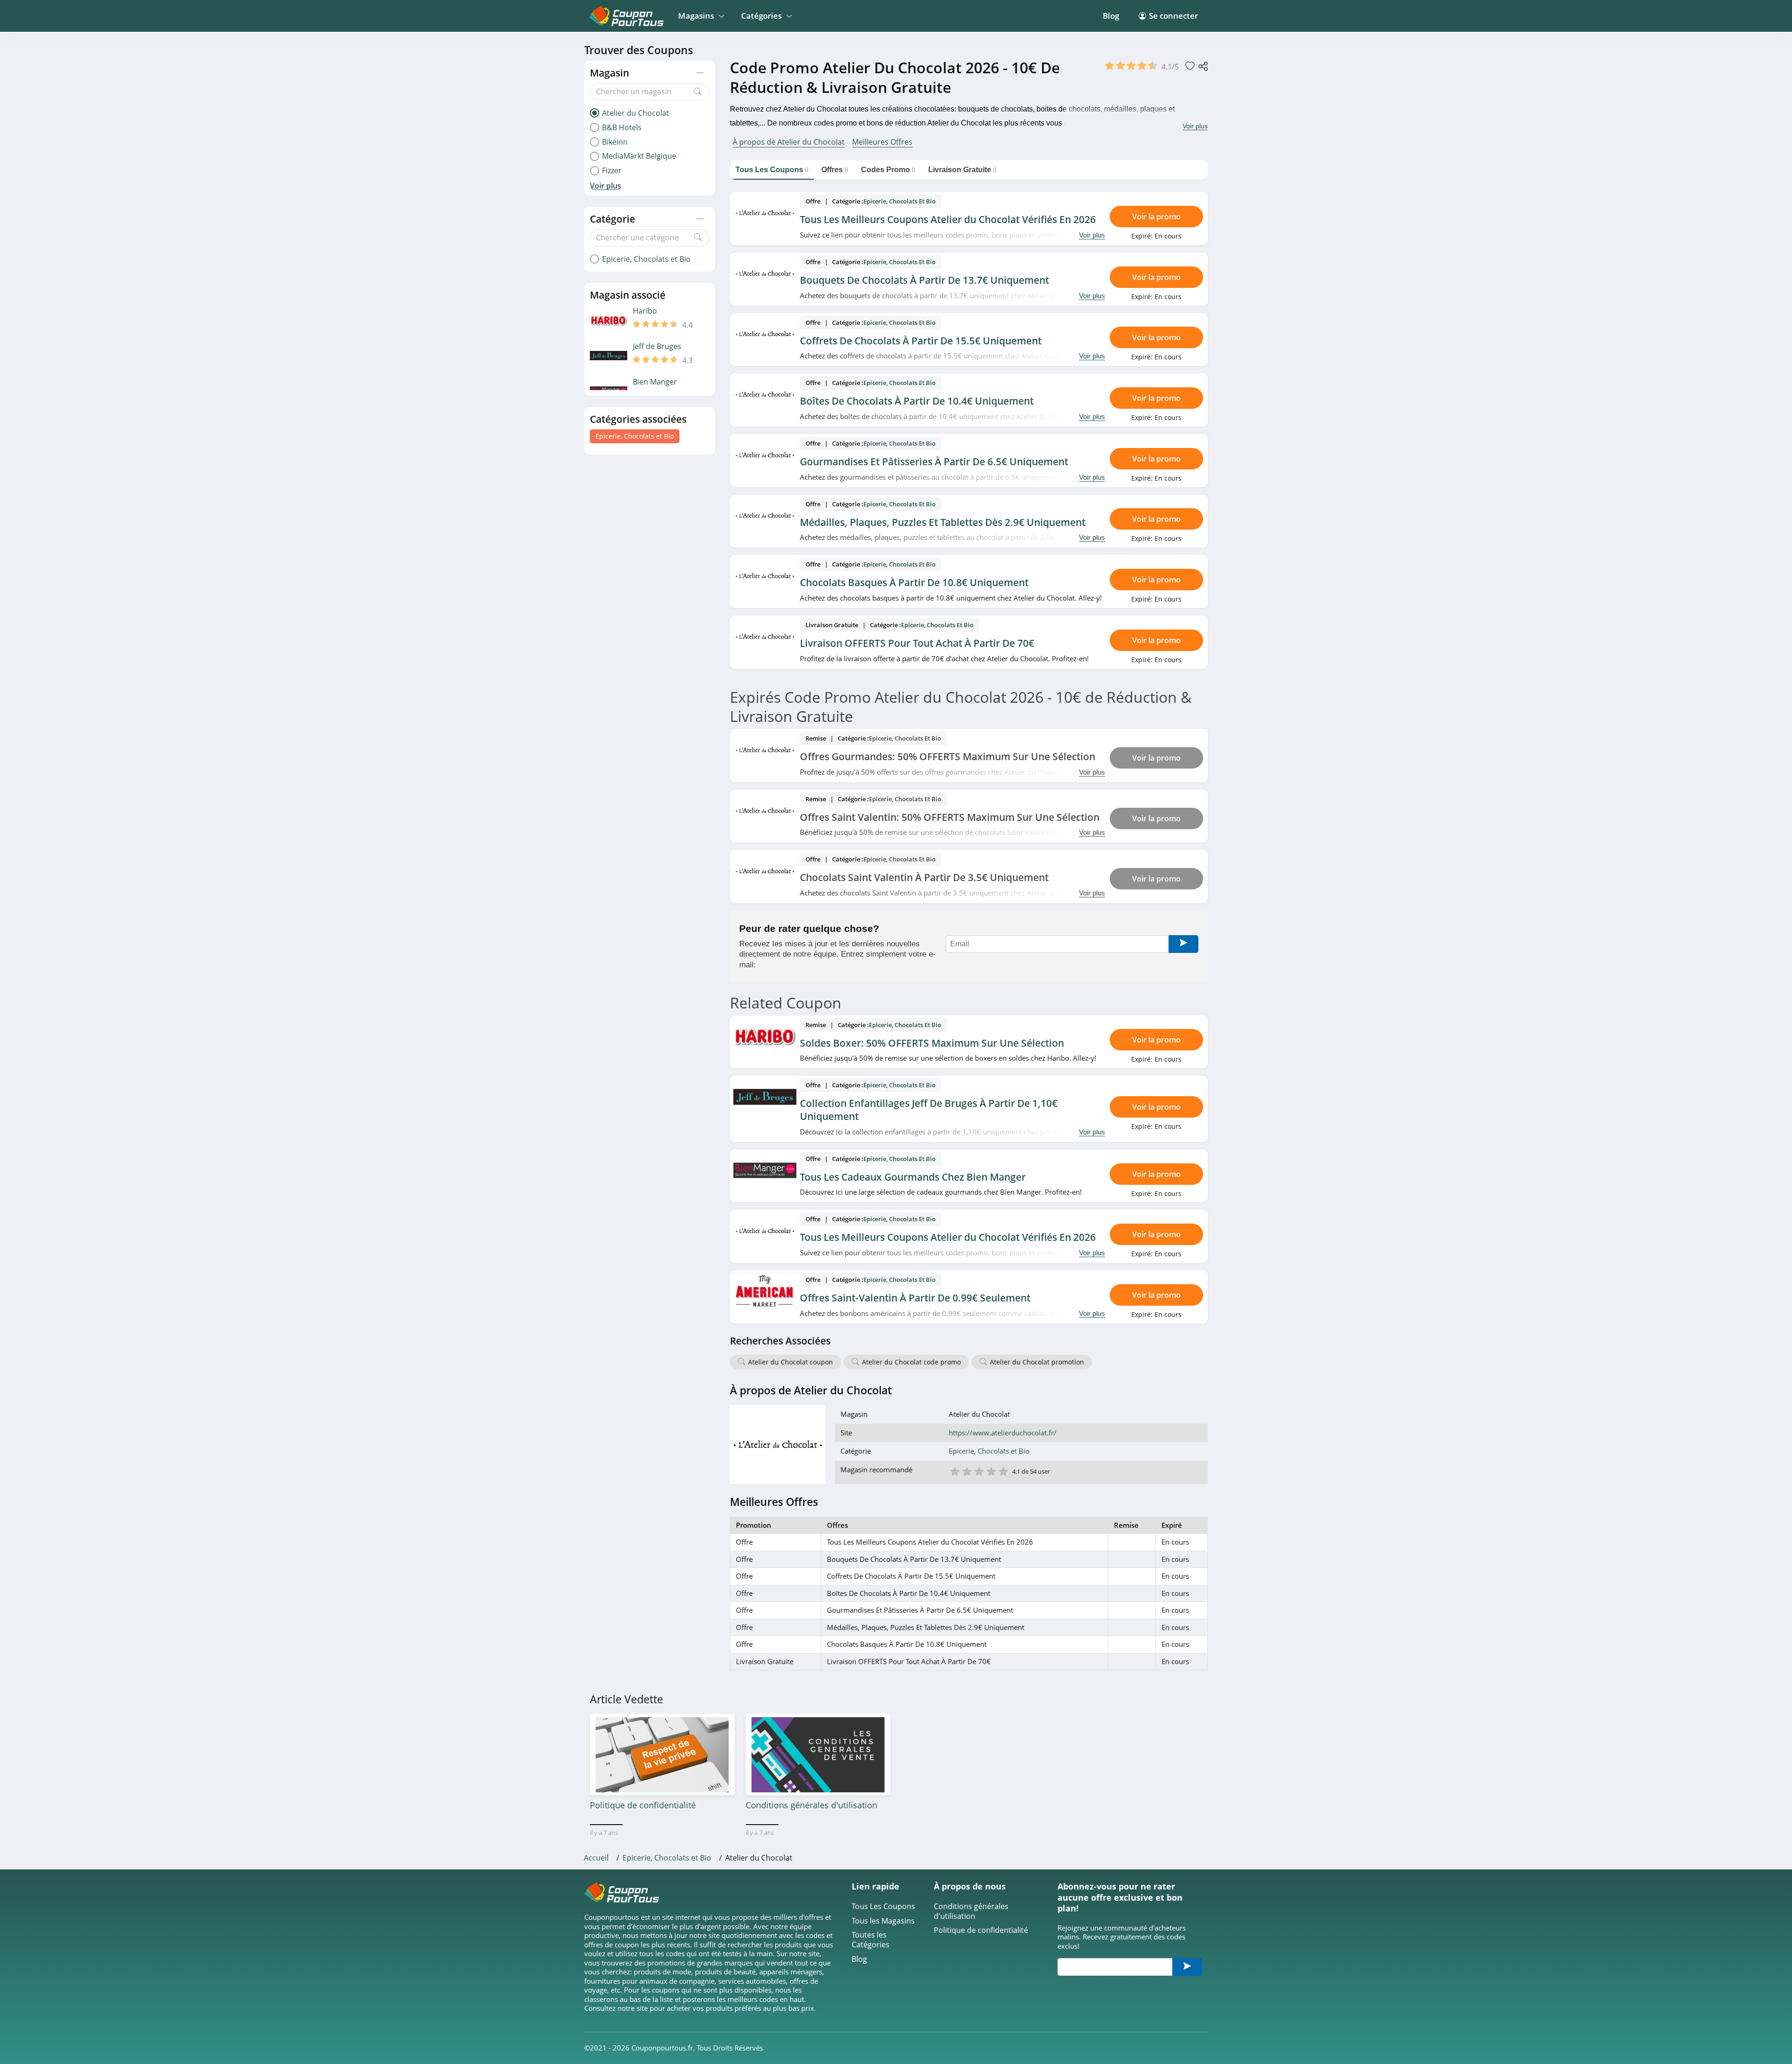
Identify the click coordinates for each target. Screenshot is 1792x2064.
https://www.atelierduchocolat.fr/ (1003, 1433)
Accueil (596, 1858)
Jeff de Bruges (657, 346)
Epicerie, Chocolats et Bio (635, 436)
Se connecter (1173, 16)
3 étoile (979, 1471)
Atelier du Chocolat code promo (911, 1362)
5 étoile (1003, 1471)
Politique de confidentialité (981, 1930)
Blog (1111, 16)
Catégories (761, 16)
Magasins (696, 16)
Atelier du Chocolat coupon (791, 1362)
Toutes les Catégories (871, 1940)
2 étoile (966, 1471)
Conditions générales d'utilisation (971, 1911)
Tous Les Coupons (883, 1907)
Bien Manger (655, 382)
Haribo (645, 311)
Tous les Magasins (883, 1921)
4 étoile (991, 1471)
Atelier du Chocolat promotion (1037, 1362)
